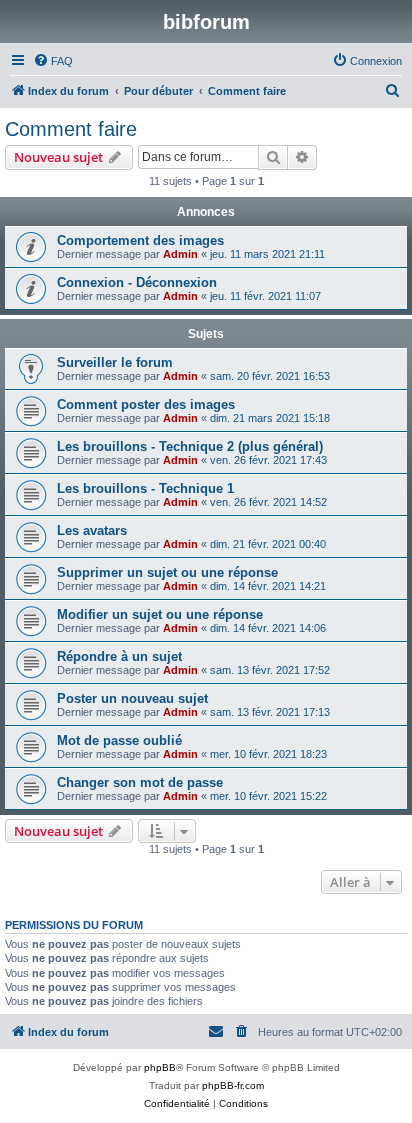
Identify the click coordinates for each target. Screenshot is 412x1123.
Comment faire (71, 129)
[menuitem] (53, 61)
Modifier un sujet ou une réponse (160, 614)
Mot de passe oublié (119, 740)
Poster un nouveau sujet (132, 698)
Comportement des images (140, 240)
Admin (180, 254)
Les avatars (92, 530)
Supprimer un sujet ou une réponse (167, 572)
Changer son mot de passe (140, 782)
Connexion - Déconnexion (137, 282)
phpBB (160, 1067)
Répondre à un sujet (119, 656)
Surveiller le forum (115, 362)
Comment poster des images (146, 404)
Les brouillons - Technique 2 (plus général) (190, 446)
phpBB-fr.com (233, 1085)
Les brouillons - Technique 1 (145, 488)
